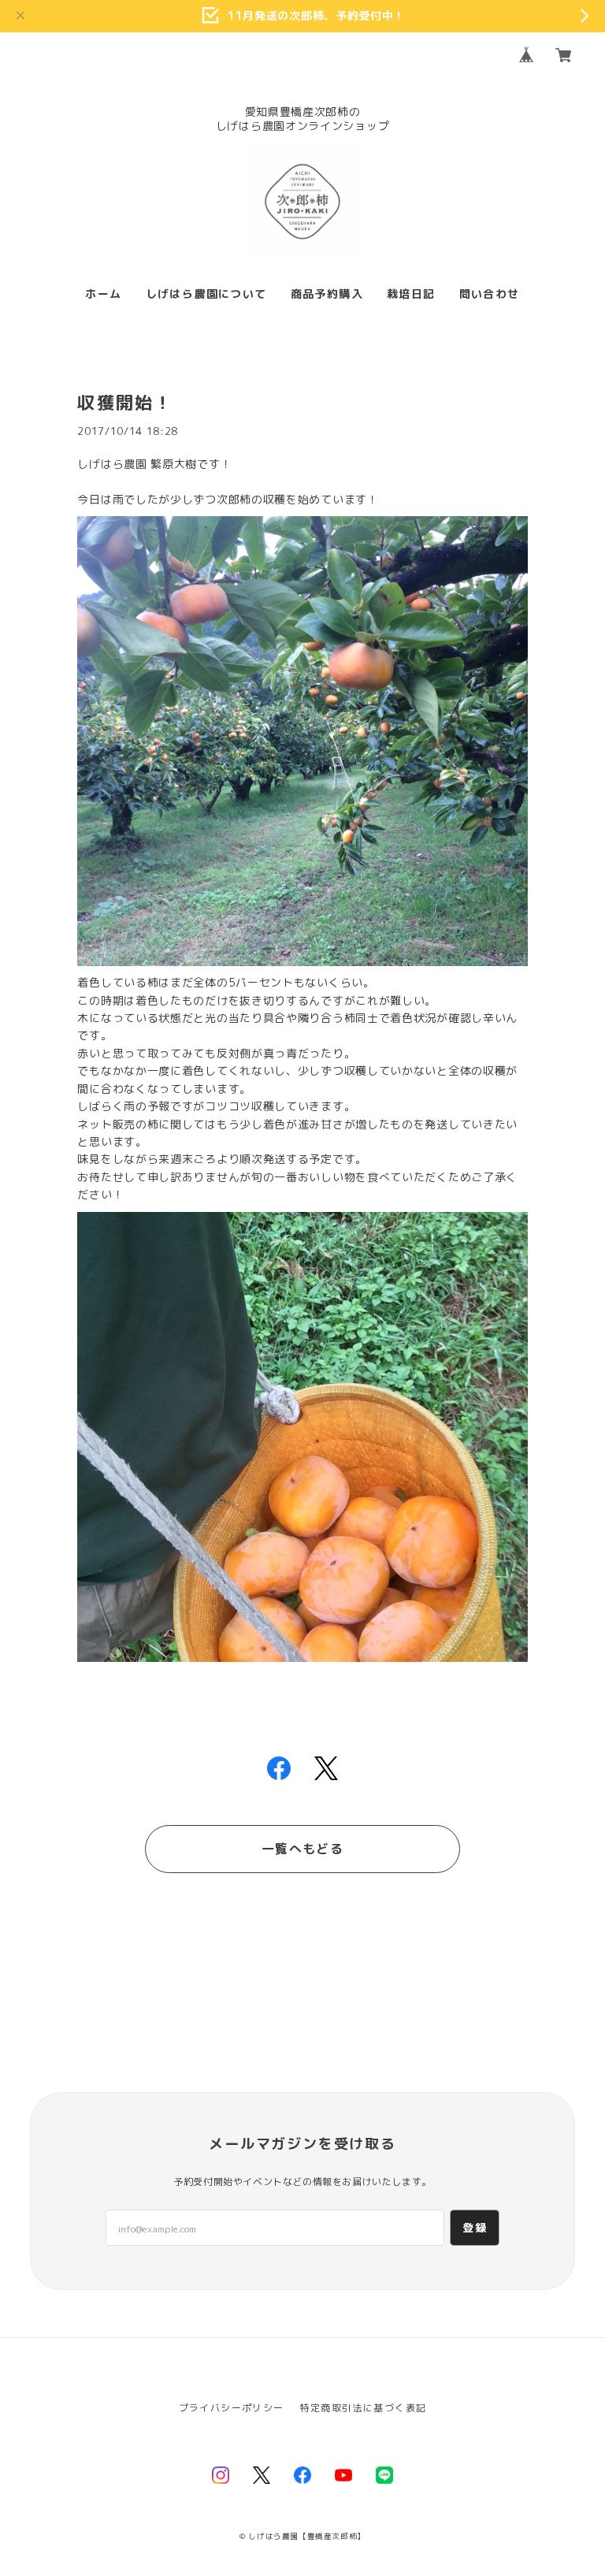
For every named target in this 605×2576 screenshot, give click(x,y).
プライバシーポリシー (232, 2408)
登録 (475, 2227)
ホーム (103, 294)
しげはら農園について (206, 294)
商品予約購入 (327, 294)
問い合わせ (490, 294)
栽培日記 (411, 294)
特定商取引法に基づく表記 (364, 2408)
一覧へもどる (302, 1849)
